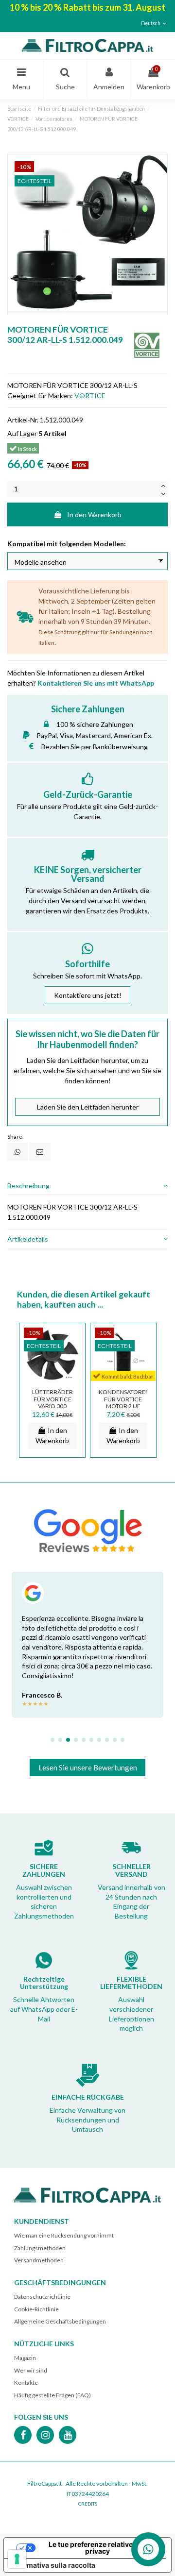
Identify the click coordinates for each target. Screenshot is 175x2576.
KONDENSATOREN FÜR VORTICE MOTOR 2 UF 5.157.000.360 (124, 1403)
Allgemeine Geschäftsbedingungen (60, 2321)
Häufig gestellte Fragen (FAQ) (52, 2395)
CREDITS (88, 2504)
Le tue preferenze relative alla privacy (97, 2548)
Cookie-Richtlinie (36, 2309)
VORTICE (90, 396)
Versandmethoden (39, 2260)
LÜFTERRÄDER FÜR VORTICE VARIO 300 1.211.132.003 (52, 1403)
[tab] (87, 1186)
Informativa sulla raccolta (53, 2565)
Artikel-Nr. (23, 420)
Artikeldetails (28, 1239)
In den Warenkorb (94, 514)
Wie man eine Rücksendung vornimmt (64, 2235)
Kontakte (26, 2382)
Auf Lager (22, 433)
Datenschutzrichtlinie (42, 2297)
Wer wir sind (31, 2370)
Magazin (25, 2358)
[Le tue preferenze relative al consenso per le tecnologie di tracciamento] (17, 2559)
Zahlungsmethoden (40, 2248)
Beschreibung (28, 1186)
